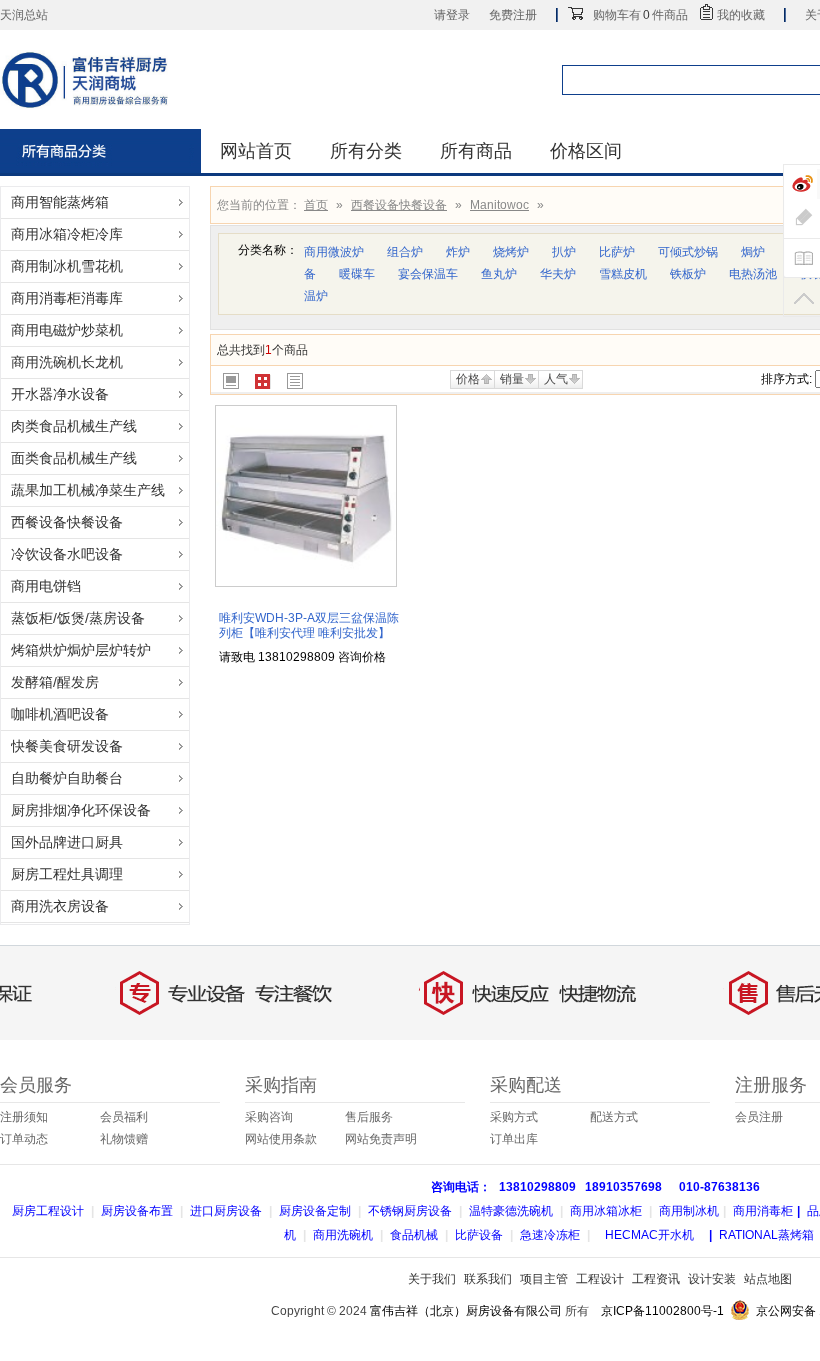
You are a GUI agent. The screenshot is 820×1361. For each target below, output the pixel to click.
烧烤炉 (511, 252)
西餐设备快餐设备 (399, 205)
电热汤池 (753, 274)
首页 (316, 205)
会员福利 (124, 1117)
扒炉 (564, 252)
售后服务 (369, 1117)
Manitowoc (499, 205)
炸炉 (458, 252)
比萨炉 (617, 252)
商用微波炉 (334, 252)
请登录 (452, 15)
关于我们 (432, 1279)
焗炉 (753, 252)
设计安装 (712, 1279)
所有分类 (366, 151)
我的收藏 (741, 15)
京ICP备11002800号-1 (662, 1311)
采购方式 (514, 1117)
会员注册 (759, 1117)
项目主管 (544, 1279)
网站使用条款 (281, 1139)
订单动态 (24, 1139)
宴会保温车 (428, 274)
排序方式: (786, 379)
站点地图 (768, 1279)
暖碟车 (357, 274)
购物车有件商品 (640, 15)
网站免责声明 (381, 1139)
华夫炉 (558, 274)
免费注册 (513, 15)
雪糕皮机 (623, 274)
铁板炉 (688, 274)
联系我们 (488, 1279)
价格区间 (586, 151)
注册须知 (24, 1117)
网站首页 (256, 151)
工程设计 (600, 1279)
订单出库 (514, 1139)
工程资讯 (656, 1279)
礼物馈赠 (124, 1139)
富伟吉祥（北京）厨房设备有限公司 (466, 1311)
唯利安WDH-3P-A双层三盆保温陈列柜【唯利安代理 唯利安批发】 (309, 625)
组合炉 (405, 252)
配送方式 (614, 1117)
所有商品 (476, 151)
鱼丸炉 (499, 274)
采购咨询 (269, 1117)
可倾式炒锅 (688, 252)
